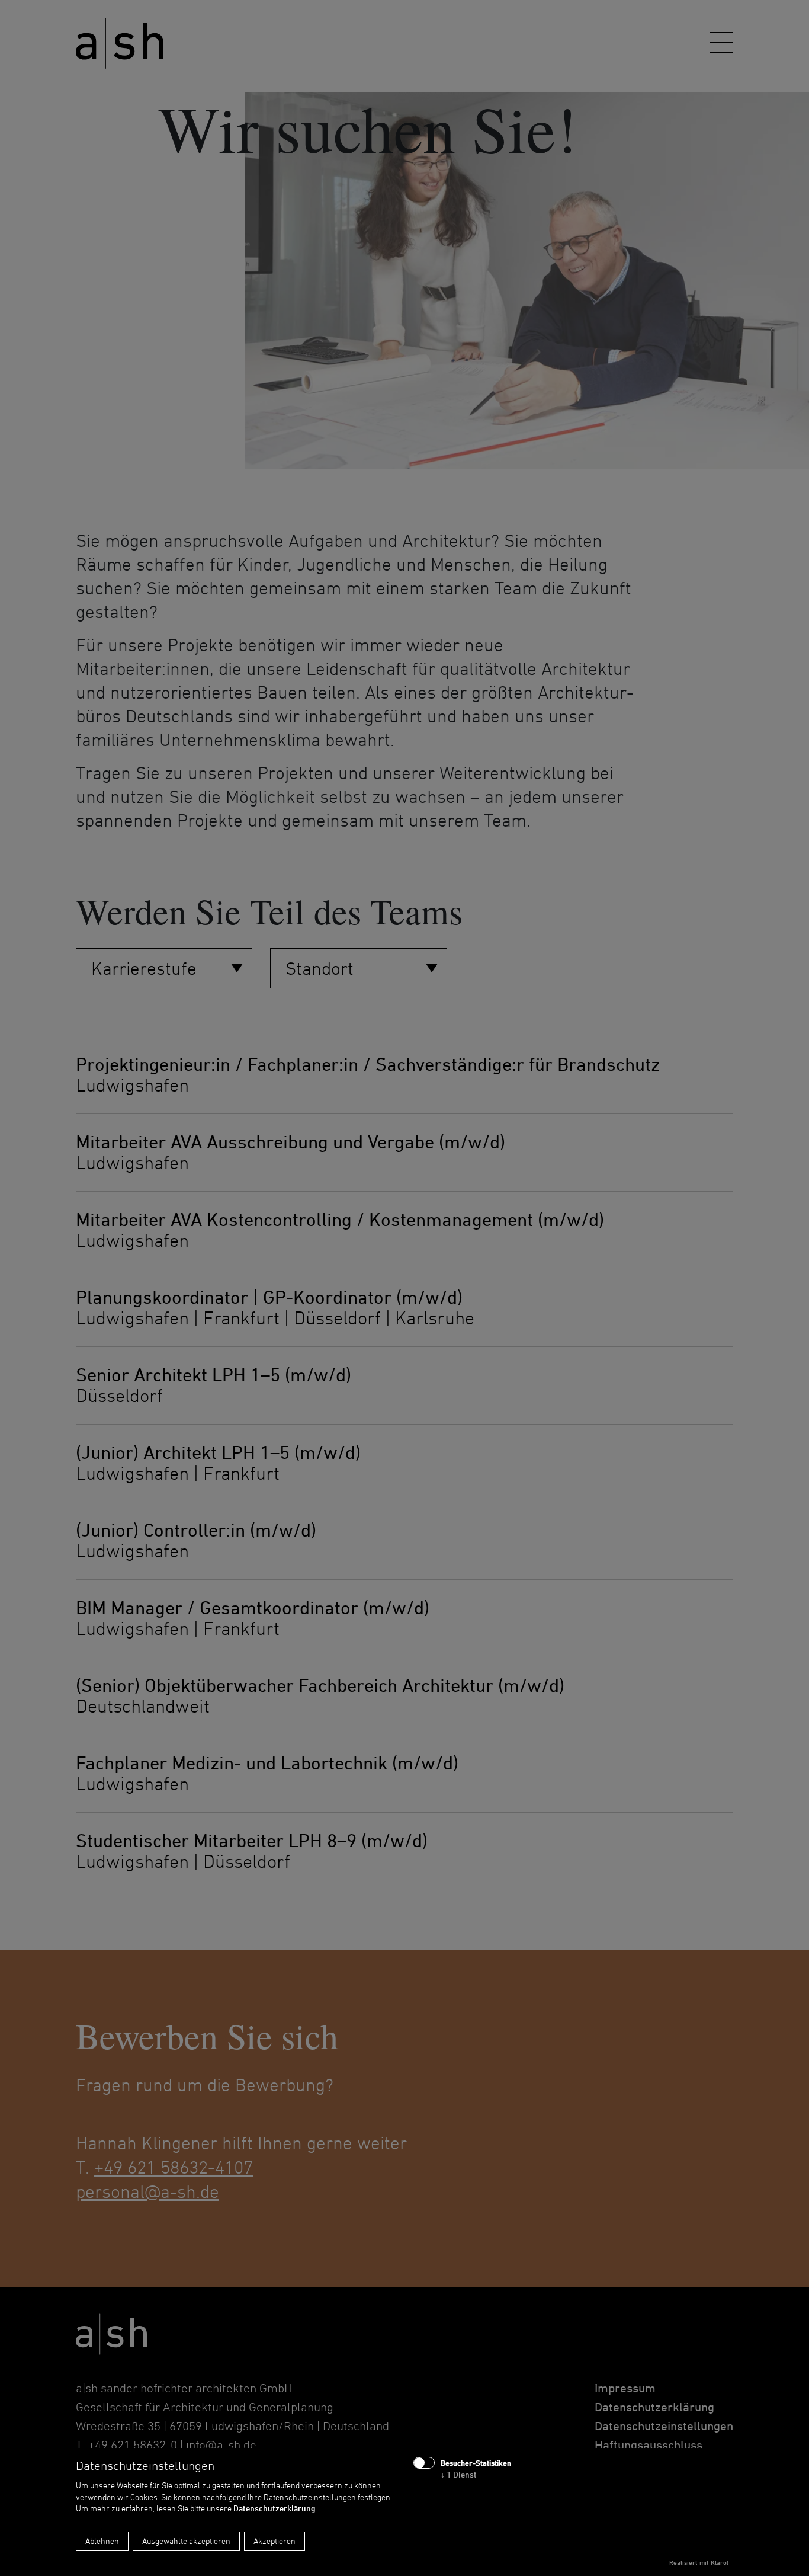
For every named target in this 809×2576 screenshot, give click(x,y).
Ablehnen (102, 2541)
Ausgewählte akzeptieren (186, 2541)
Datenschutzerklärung (275, 2508)
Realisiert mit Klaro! (699, 2562)
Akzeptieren (275, 2541)
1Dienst (459, 2474)
